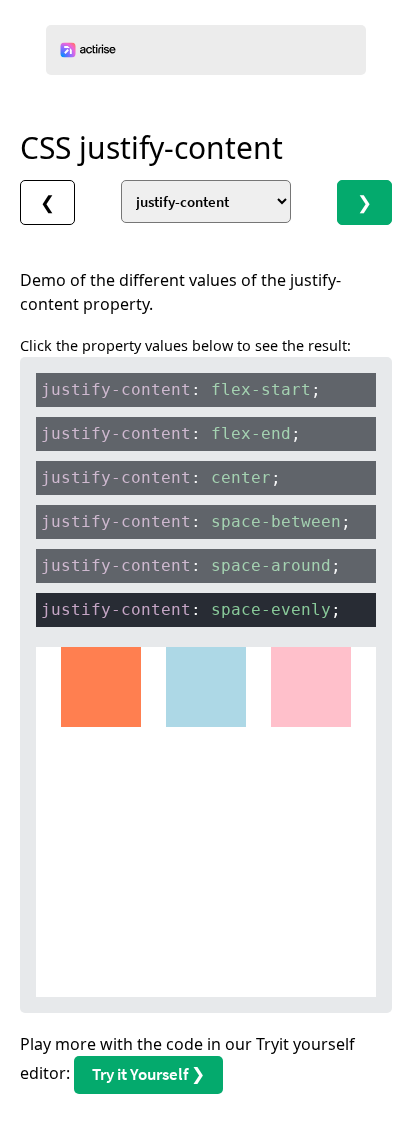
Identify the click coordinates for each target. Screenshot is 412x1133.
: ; (181, 389)
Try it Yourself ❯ (148, 1074)
